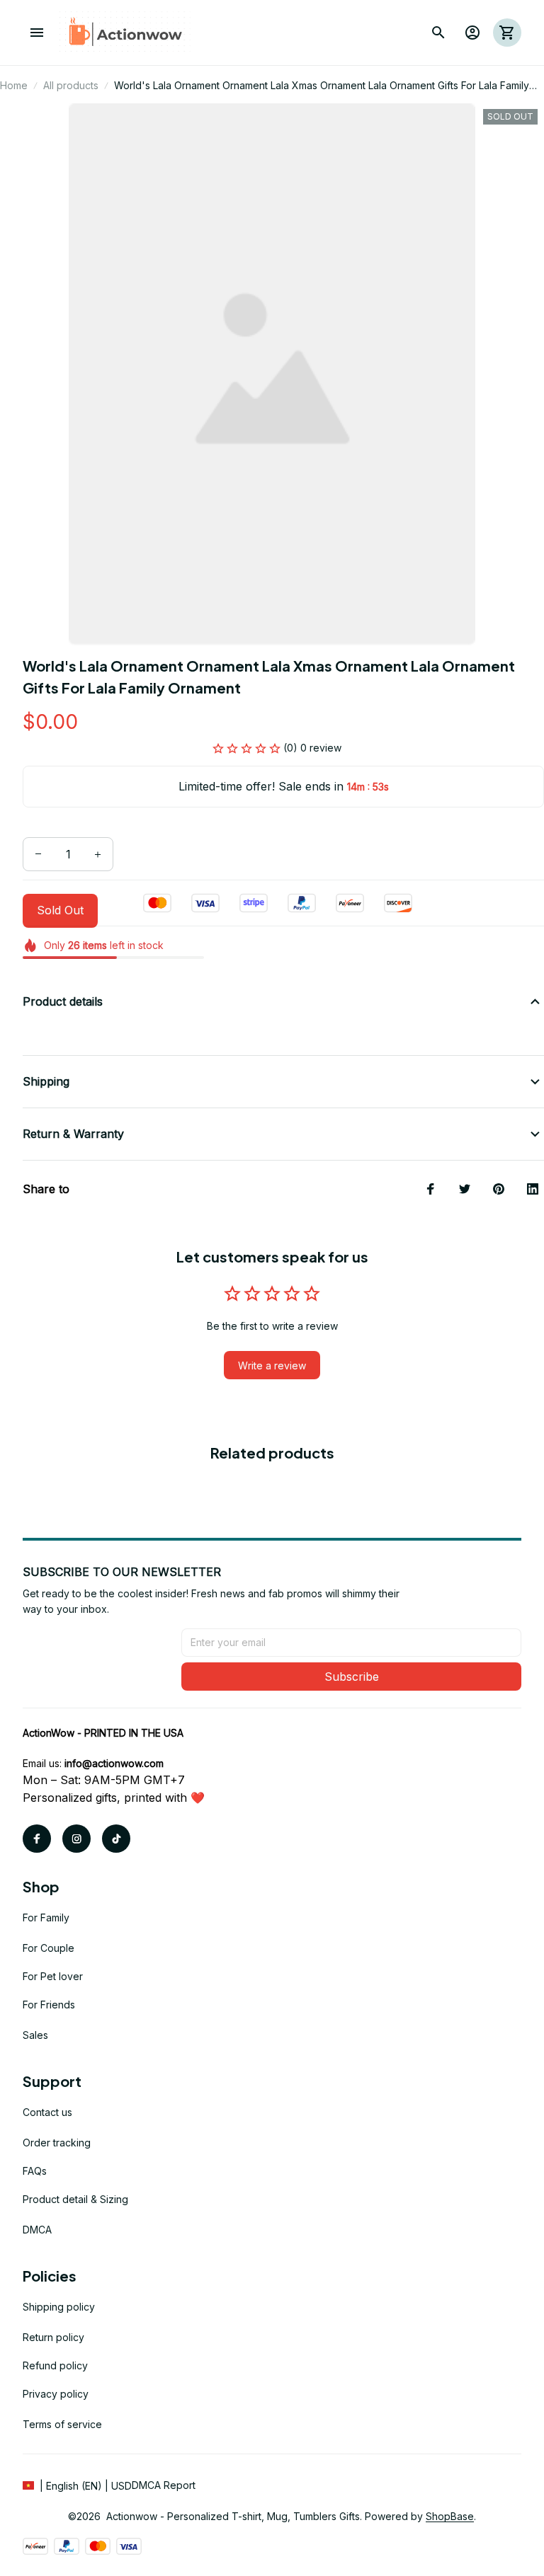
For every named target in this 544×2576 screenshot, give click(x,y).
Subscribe (352, 1677)
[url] (114, 1764)
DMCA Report (164, 2485)
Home (14, 85)
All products (71, 85)
